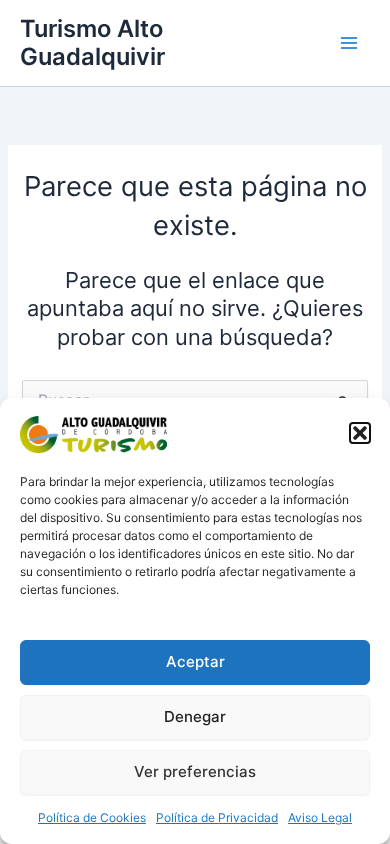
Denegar (195, 716)
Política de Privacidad (217, 817)
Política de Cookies (92, 817)
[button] (360, 433)
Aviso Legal (320, 817)
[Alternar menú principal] (349, 43)
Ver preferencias (195, 771)
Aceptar (195, 661)
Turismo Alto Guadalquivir (92, 42)
